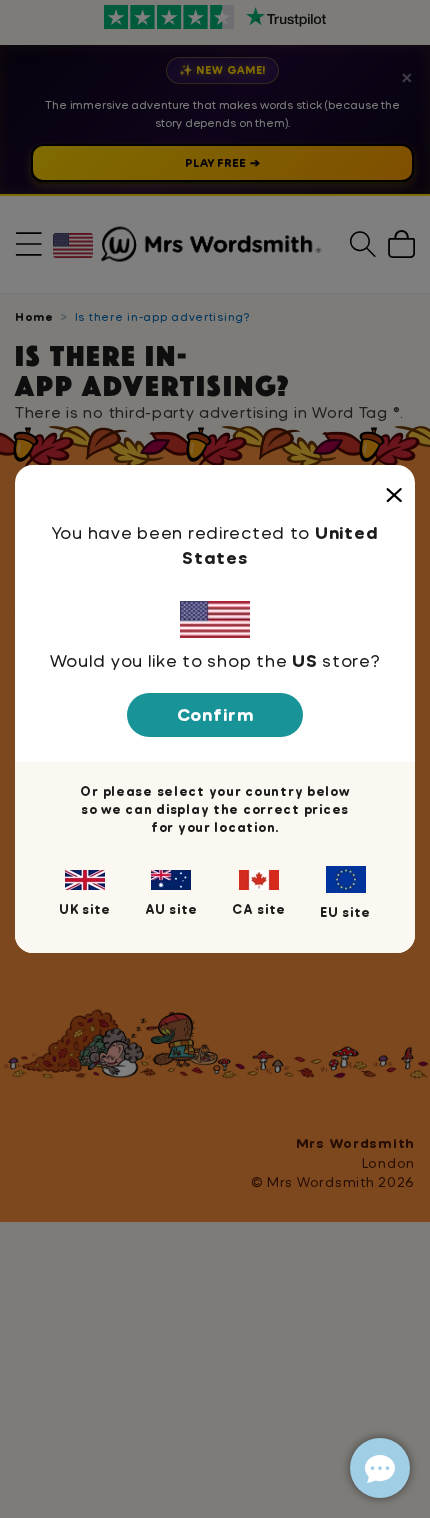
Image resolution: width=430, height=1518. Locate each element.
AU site (171, 909)
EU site (345, 912)
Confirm (215, 714)
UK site (85, 909)
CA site (259, 909)
